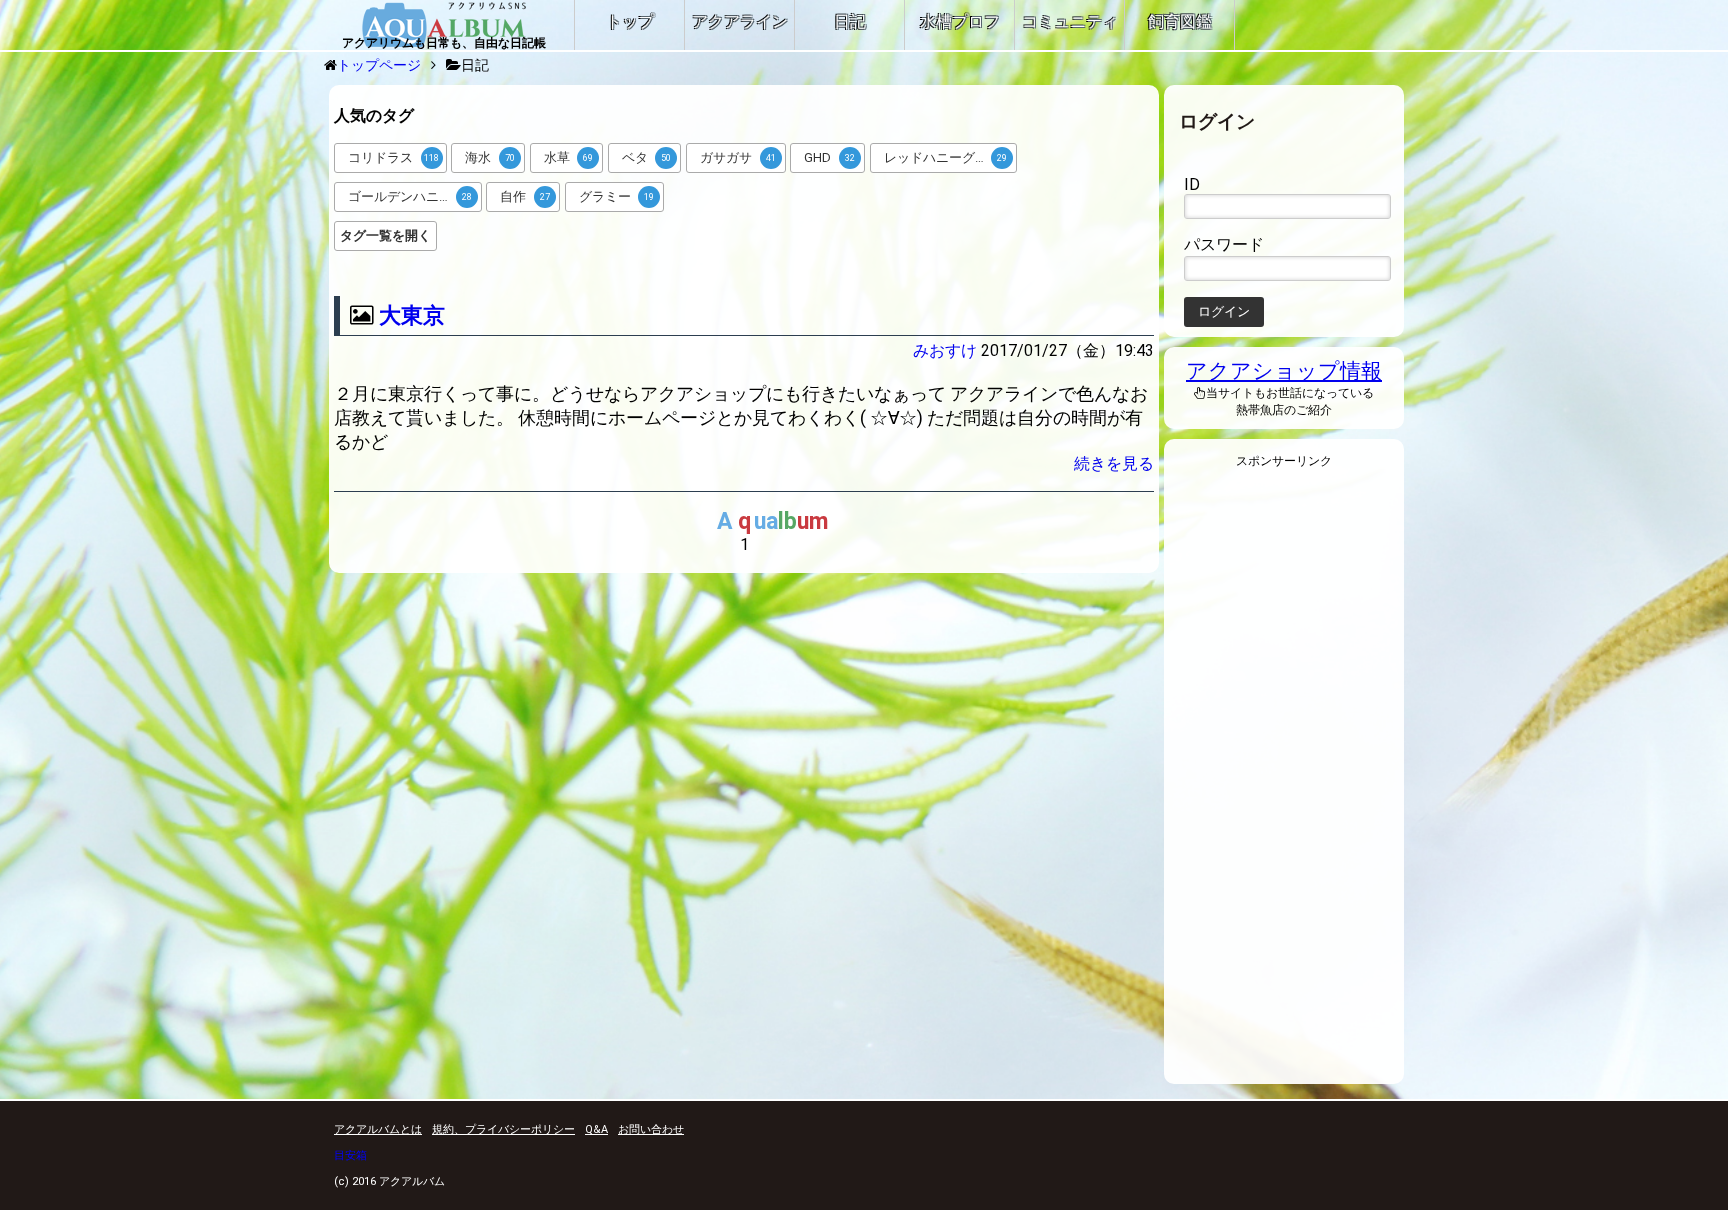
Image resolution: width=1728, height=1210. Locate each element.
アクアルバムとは (378, 1129)
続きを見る (1114, 463)
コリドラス (393, 157)
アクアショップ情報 (1284, 371)
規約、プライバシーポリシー (503, 1129)
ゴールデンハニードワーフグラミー (415, 196)
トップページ (379, 65)
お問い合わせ (651, 1129)
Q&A (596, 1129)
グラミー (617, 196)
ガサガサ (738, 157)
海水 (490, 157)
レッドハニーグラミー (949, 157)
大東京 (412, 315)
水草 (569, 157)
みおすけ (945, 350)
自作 (525, 196)
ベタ (647, 157)
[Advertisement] (1284, 782)
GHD (829, 157)
